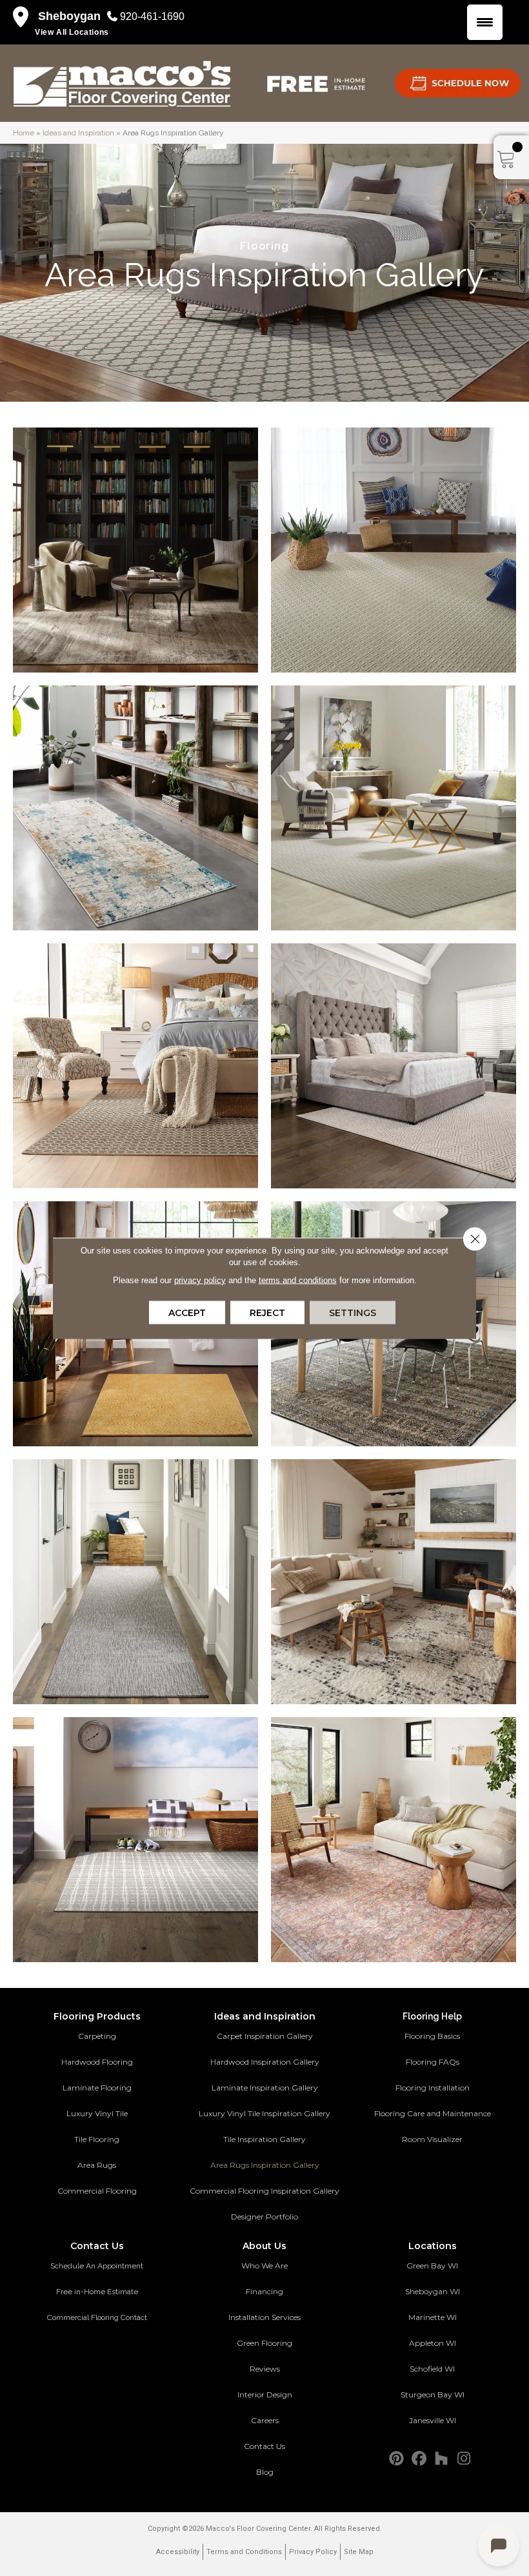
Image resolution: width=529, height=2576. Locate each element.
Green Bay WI (432, 2266)
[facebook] (419, 2459)
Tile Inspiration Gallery (264, 2139)
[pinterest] (396, 2459)
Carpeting (97, 2036)
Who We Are (264, 2266)
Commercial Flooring (97, 2191)
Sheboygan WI (433, 2291)
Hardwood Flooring (97, 2062)
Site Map (359, 2552)
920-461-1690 (152, 16)
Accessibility (178, 2552)
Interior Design (265, 2394)
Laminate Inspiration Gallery (265, 2088)
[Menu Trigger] (485, 22)
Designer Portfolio (264, 2217)
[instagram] (464, 2459)
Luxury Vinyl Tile (97, 2113)
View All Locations (72, 32)
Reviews (265, 2369)
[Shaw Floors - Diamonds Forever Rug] (394, 1066)
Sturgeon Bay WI (433, 2394)
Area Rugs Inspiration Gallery (265, 2165)
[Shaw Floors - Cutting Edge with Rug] (394, 550)
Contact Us (264, 2446)
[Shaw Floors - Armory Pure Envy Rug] (135, 1840)
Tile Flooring (97, 2139)
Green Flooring (264, 2343)
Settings (353, 1312)
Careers (265, 2420)
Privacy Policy (313, 2552)
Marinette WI (433, 2317)
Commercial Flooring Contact (97, 2317)
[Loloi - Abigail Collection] (135, 550)
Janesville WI (433, 2420)
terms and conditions (298, 1280)
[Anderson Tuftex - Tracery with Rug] (135, 1066)
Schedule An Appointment (97, 2266)
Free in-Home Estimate (97, 2292)
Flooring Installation (433, 2088)
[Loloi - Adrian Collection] (394, 1840)
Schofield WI (432, 2369)
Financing (264, 2291)
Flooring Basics (432, 2036)
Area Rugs (97, 2165)
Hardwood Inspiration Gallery (265, 2062)
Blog (265, 2472)
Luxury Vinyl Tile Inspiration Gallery (264, 2113)
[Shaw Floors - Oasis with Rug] (394, 808)
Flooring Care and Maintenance (433, 2113)
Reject (267, 1312)
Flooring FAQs (433, 2062)
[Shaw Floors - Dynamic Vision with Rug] (135, 1582)
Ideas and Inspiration (78, 133)
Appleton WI (433, 2343)
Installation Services (264, 2317)
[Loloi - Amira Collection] (394, 1582)
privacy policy (200, 1280)
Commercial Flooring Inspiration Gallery (264, 2191)
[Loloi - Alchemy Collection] (135, 808)
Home (24, 133)
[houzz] (442, 2459)
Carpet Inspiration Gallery (265, 2036)
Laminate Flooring (97, 2088)
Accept (187, 1312)
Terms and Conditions (244, 2552)
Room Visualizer (432, 2139)
